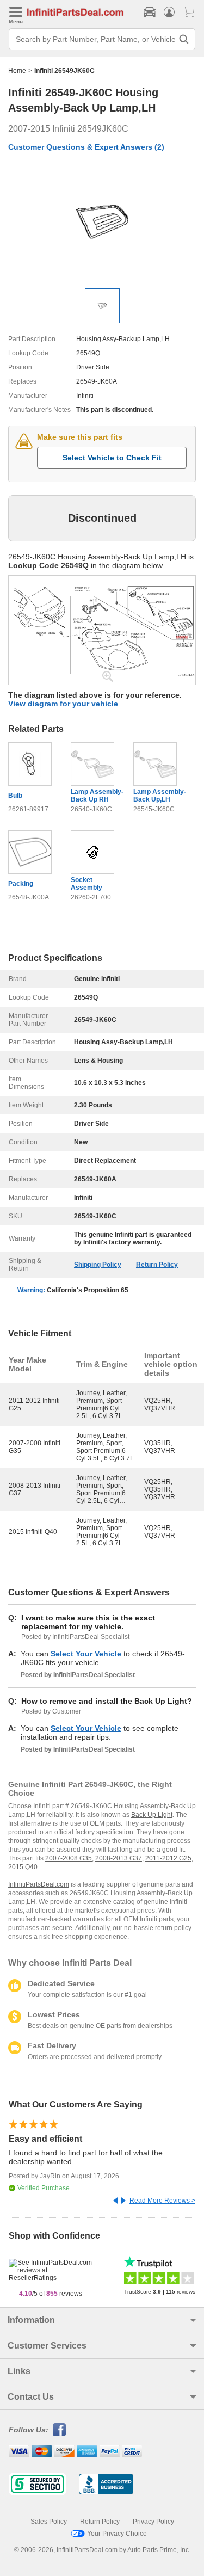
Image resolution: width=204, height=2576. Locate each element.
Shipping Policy (98, 1265)
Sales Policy (49, 2522)
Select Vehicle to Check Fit (112, 458)
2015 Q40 (23, 1867)
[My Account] (169, 12)
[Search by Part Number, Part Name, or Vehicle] (184, 39)
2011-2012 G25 (168, 1858)
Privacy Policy (153, 2522)
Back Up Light (152, 1815)
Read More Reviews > (162, 2201)
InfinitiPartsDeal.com (39, 1884)
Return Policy (157, 1265)
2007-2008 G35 (69, 1858)
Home (17, 71)
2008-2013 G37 (119, 1858)
